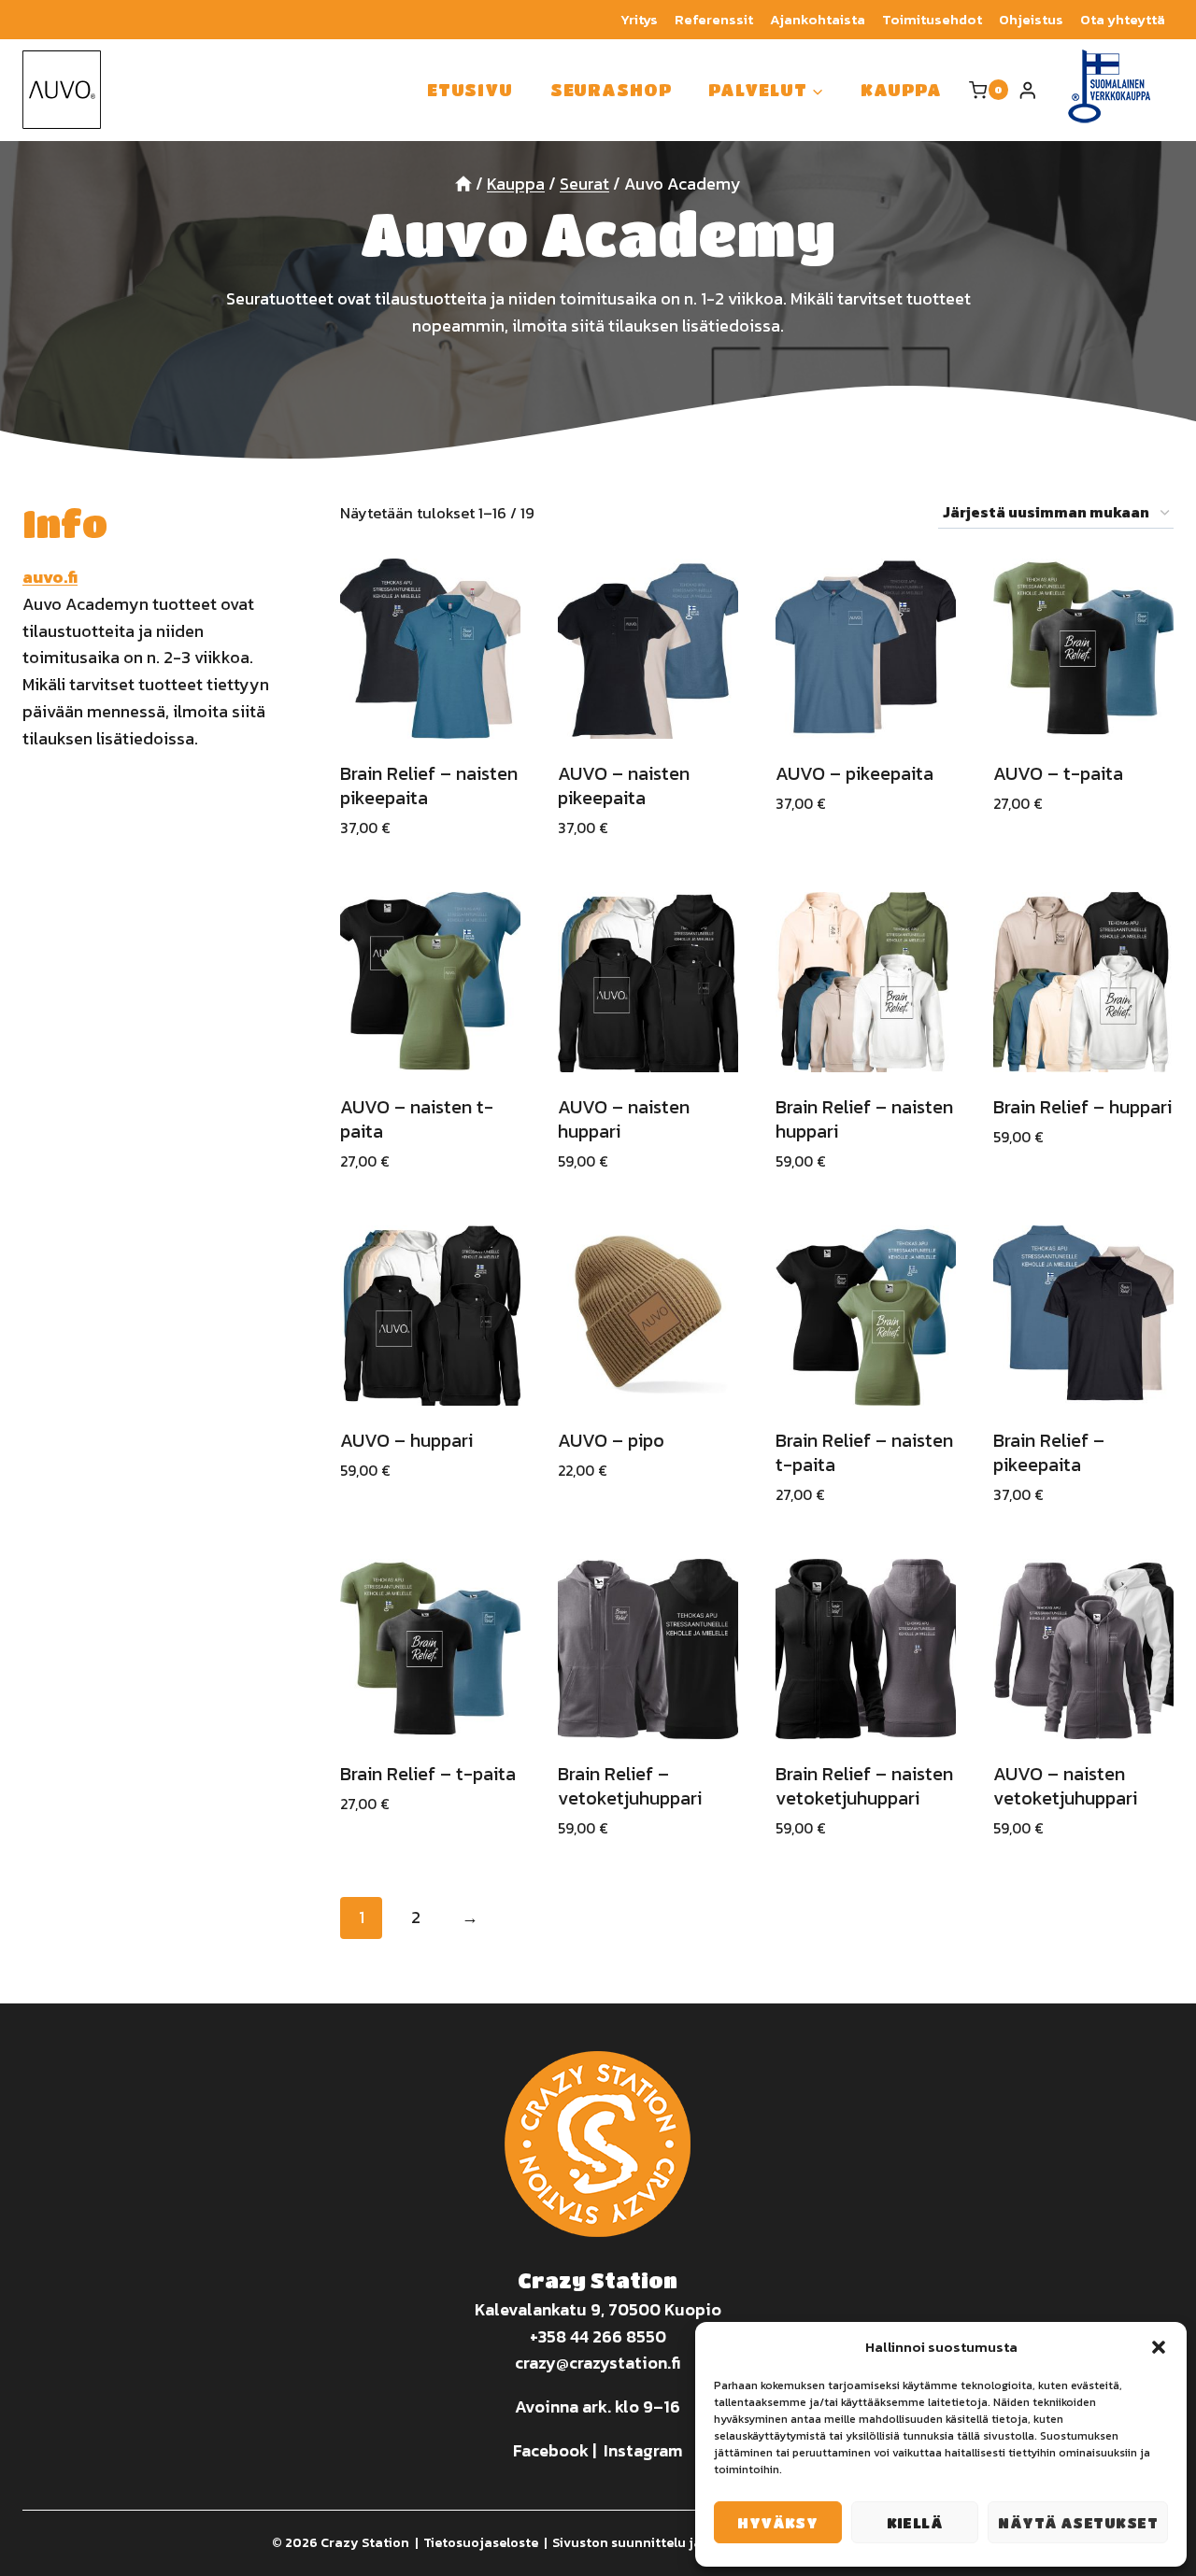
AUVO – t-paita (1058, 773)
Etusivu (470, 90)
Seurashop (611, 90)
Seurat (584, 184)
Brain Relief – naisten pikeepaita (429, 786)
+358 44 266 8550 (598, 2336)
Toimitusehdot (932, 19)
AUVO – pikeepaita (854, 773)
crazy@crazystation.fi (598, 2363)
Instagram (643, 2450)
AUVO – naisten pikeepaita (624, 786)
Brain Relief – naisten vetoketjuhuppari (864, 1786)
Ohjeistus (1031, 19)
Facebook (551, 2450)
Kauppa (901, 90)
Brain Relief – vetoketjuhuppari (630, 1786)
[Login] (1028, 90)
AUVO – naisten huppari (624, 1119)
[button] (1159, 2347)
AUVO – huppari (406, 1440)
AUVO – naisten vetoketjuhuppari (1065, 1786)
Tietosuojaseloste (481, 2543)
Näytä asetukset (1078, 2523)
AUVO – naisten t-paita (417, 1119)
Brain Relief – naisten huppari (864, 1119)
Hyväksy (777, 2523)
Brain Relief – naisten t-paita (864, 1452)
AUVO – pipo (611, 1440)
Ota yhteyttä (1123, 19)
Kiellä (915, 2523)
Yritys (639, 19)
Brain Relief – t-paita (428, 1774)
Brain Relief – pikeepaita (1049, 1452)
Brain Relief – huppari (1082, 1107)
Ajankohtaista (818, 19)
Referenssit (714, 19)
